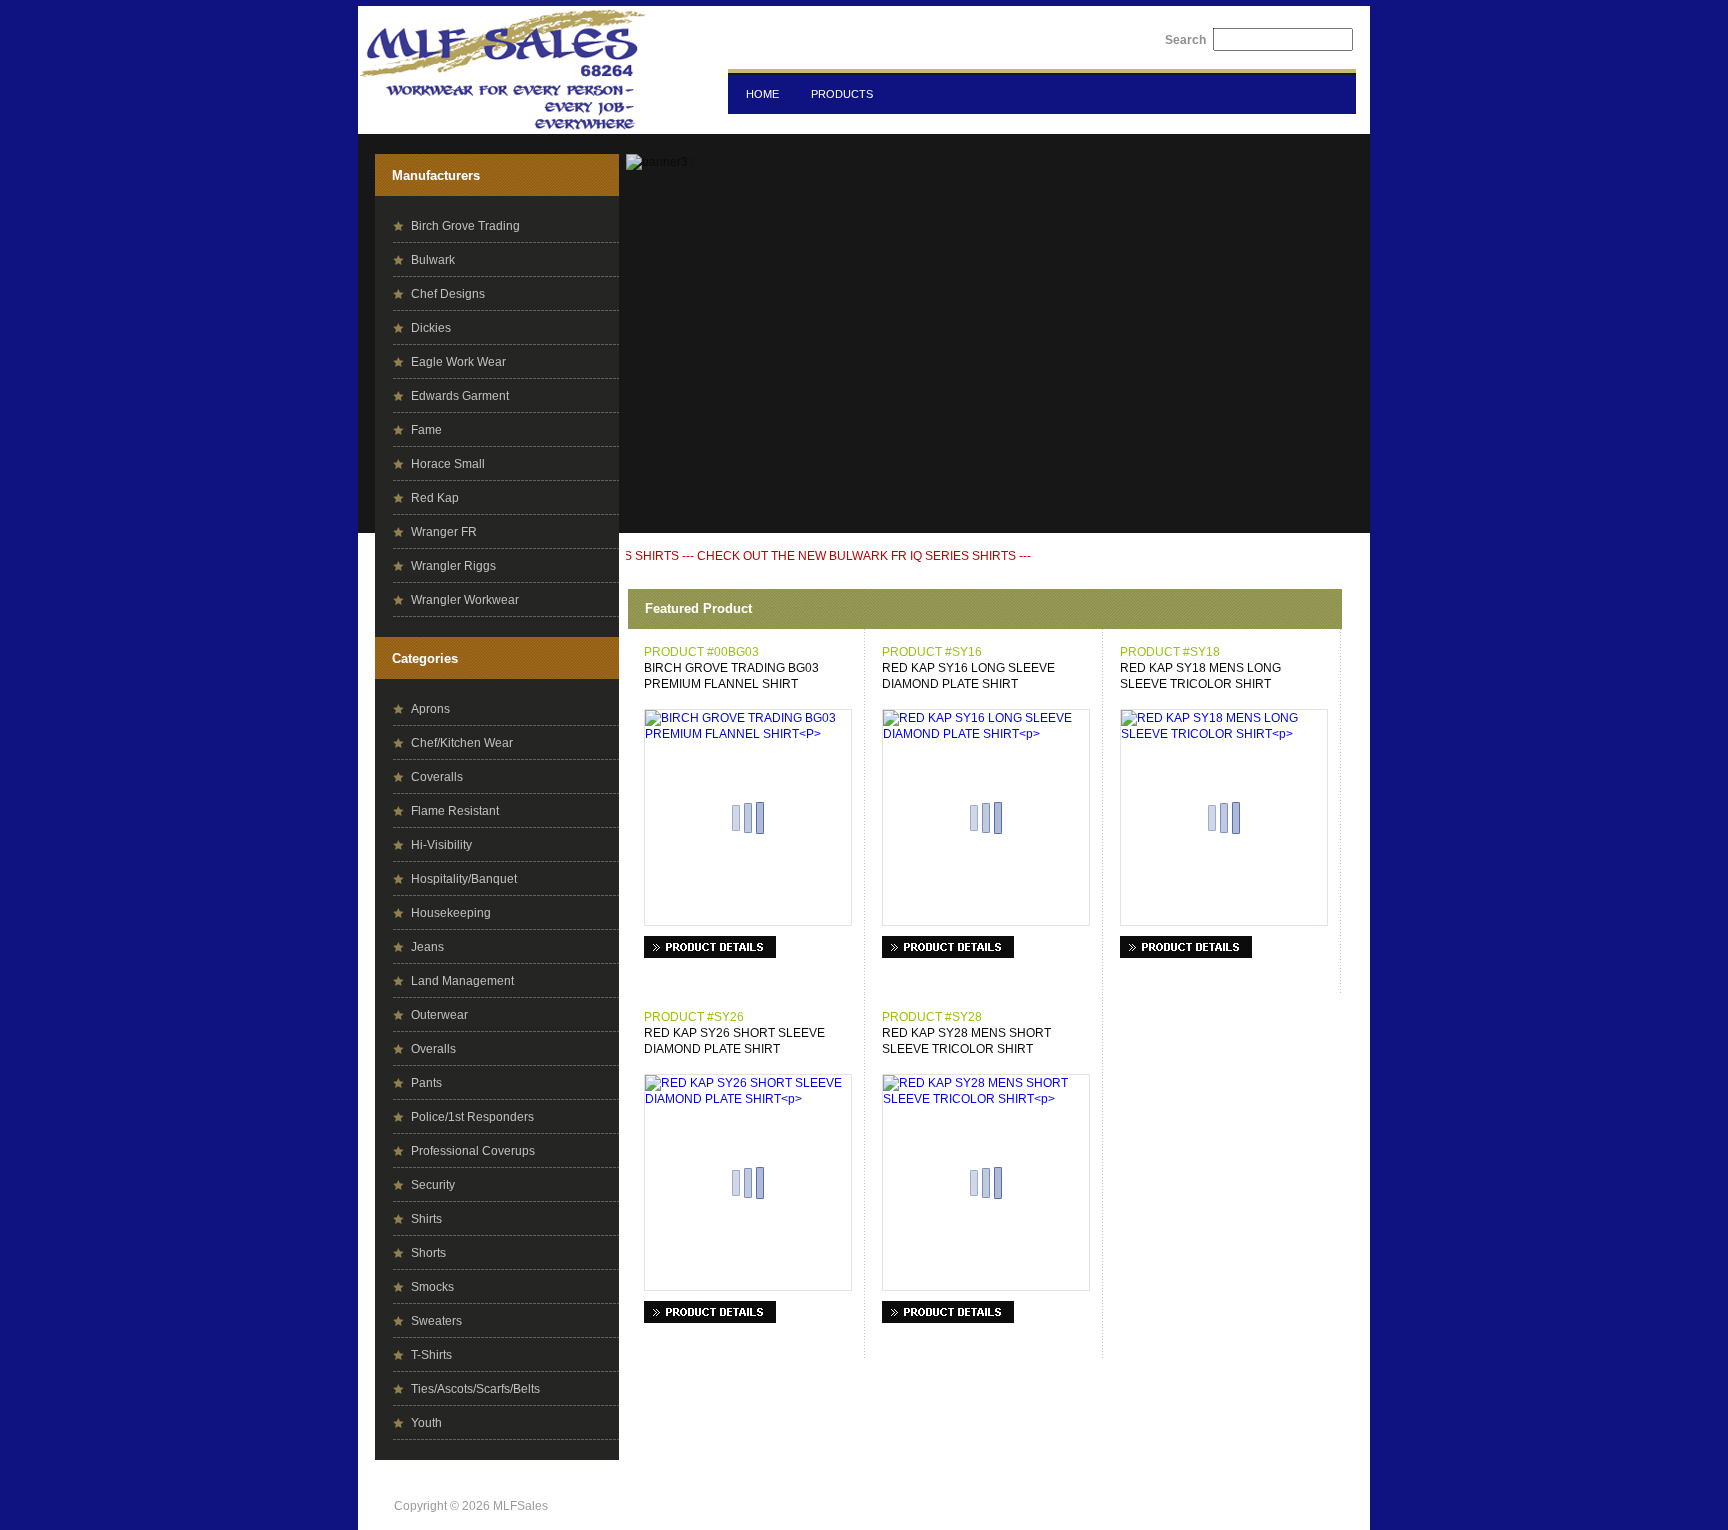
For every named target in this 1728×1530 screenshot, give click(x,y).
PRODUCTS (842, 94)
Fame (426, 430)
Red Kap (435, 498)
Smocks (432, 1287)
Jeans (427, 947)
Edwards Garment (460, 396)
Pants (426, 1083)
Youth (426, 1423)
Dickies (431, 328)
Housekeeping (451, 913)
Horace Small (448, 464)
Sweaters (436, 1321)
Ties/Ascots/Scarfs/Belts (475, 1389)
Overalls (433, 1049)
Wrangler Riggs (453, 566)
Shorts (428, 1253)
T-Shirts (431, 1355)
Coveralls (437, 777)
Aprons (430, 709)
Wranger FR (444, 532)
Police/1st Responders (472, 1117)
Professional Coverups (473, 1151)
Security (433, 1185)
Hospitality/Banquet (464, 879)
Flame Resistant (455, 811)
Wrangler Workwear (465, 600)
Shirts (426, 1219)
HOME (762, 94)
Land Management (462, 981)
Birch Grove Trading (465, 226)
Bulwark (433, 260)
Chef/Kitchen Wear (462, 743)
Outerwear (439, 1015)
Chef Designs (448, 294)
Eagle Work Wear (458, 362)
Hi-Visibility (441, 845)
